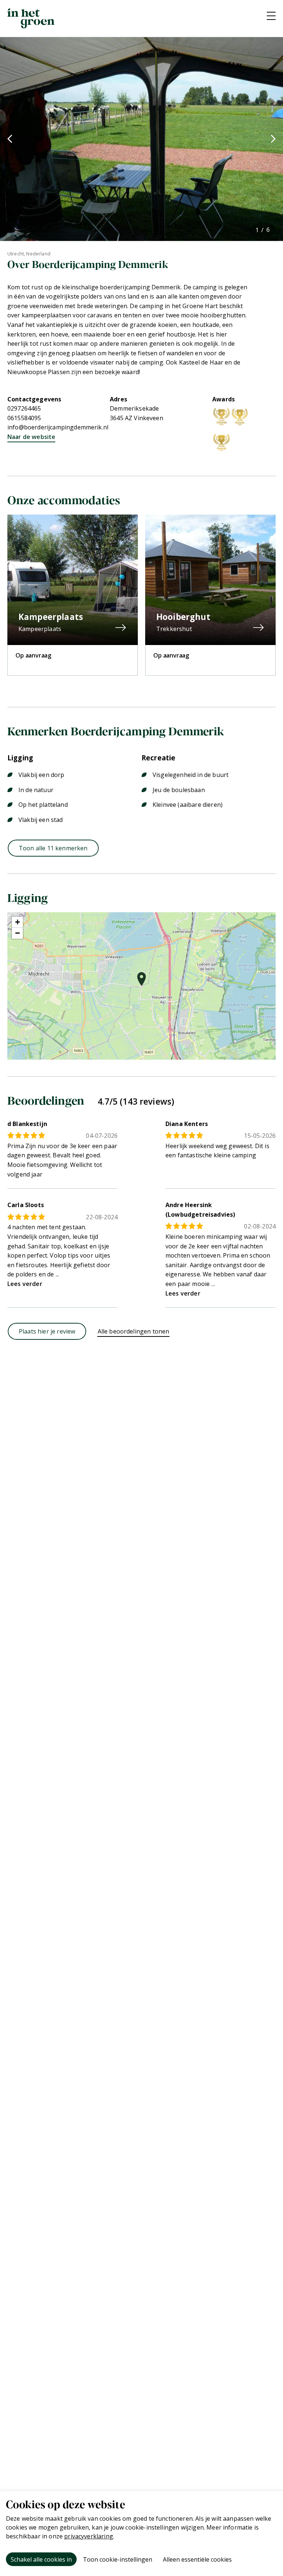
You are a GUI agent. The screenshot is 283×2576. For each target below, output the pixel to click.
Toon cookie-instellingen (118, 2559)
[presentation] (10, 139)
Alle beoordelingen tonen (134, 1331)
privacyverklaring (89, 2536)
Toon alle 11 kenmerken (53, 848)
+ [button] (18, 922)
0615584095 (24, 418)
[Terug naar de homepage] (31, 18)
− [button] (18, 933)
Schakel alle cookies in (41, 2559)
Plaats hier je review (47, 1331)
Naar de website (31, 437)
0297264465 (24, 408)
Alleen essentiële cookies (197, 2559)
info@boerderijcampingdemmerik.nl (58, 427)
